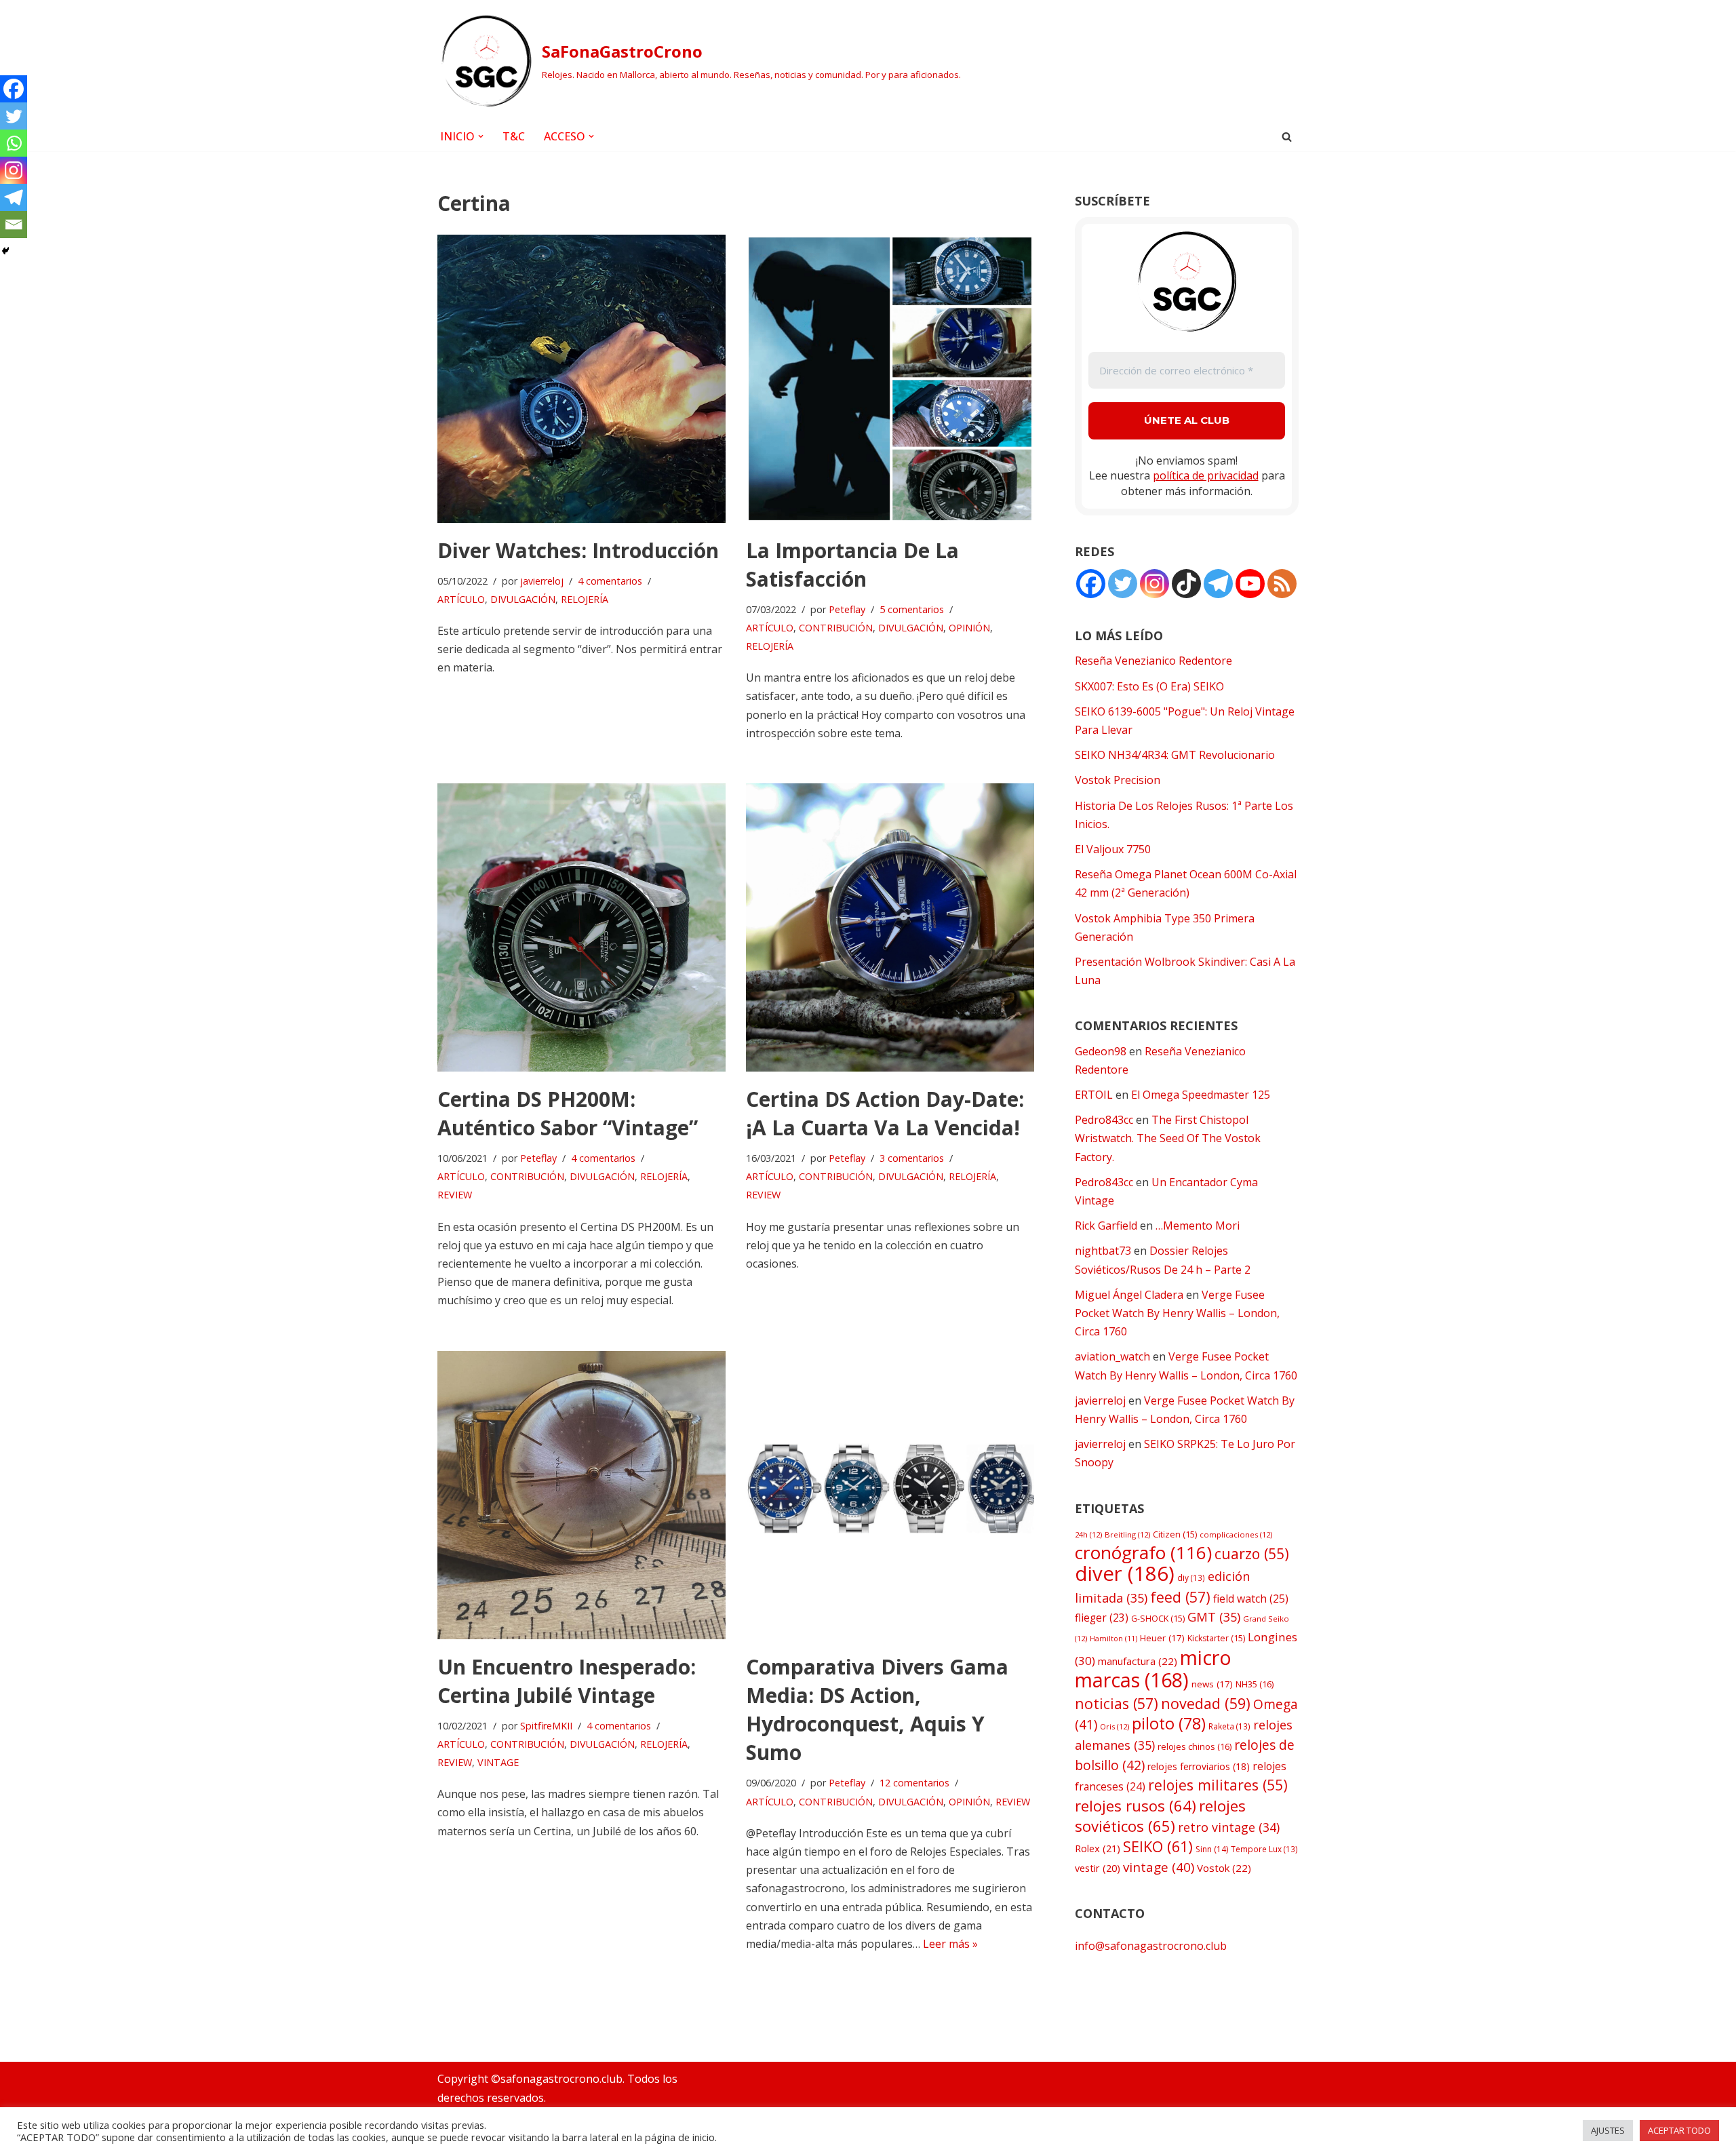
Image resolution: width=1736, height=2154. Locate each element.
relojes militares (1218, 1785)
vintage (1159, 1867)
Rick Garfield (1106, 1226)
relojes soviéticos (1160, 1816)
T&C (514, 136)
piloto (1169, 1723)
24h (1088, 1534)
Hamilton (1113, 1639)
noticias (1117, 1703)
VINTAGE (498, 1762)
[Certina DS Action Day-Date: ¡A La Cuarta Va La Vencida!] (890, 927)
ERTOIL (1094, 1095)
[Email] (14, 224)
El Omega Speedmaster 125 (1201, 1095)
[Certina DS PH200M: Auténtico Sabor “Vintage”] (581, 927)
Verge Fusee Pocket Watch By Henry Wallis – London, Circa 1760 (1177, 1313)
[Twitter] (14, 116)
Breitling (1127, 1534)
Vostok (1224, 1868)
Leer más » (950, 1944)
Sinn (1212, 1849)
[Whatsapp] (14, 143)
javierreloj (542, 581)
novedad (1206, 1703)
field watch (1251, 1599)
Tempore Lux (1264, 1849)
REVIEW (455, 1195)
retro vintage (1229, 1827)
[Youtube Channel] (1250, 584)
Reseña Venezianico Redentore (1153, 661)
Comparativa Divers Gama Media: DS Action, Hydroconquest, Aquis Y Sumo (877, 1709)
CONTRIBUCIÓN (836, 628)
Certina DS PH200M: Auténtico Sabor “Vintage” (568, 1113)
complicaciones (1236, 1534)
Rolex (1098, 1848)
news (1212, 1684)
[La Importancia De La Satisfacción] (890, 379)
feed (1180, 1597)
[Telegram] (14, 197)
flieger (1102, 1618)
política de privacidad (1206, 475)
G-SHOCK (1158, 1619)
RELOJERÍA (585, 599)
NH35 (1255, 1684)
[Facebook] (14, 89)
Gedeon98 (1101, 1051)
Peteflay (847, 609)
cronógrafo (1143, 1552)
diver (1125, 1573)
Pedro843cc (1104, 1120)
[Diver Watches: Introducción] (581, 379)
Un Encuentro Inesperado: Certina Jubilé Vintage (567, 1681)
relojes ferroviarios (1199, 1766)
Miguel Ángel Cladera (1129, 1295)
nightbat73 (1103, 1251)
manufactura (1138, 1661)
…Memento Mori (1198, 1226)
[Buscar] (1287, 137)
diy (1191, 1578)
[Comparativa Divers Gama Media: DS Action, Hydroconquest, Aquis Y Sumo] (890, 1495)
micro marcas (1153, 1668)
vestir (1098, 1868)
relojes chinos (1195, 1746)
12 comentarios (914, 1783)
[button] (481, 136)
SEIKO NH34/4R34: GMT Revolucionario (1175, 755)
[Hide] (5, 251)
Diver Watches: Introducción (578, 550)
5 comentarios (912, 609)
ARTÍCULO (461, 599)
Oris (1114, 1726)
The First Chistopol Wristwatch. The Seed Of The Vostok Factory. (1168, 1138)
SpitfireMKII (546, 1726)
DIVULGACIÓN (523, 599)
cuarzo (1252, 1553)
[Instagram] (14, 170)
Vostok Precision (1118, 780)
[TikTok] (1186, 584)
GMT (1214, 1617)
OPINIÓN (969, 628)
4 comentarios (610, 581)
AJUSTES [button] (1608, 2130)
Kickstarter (1216, 1638)
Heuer (1162, 1638)
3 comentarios (912, 1158)
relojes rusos (1136, 1805)
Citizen (1175, 1534)
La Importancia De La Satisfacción (852, 565)
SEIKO (1158, 1846)
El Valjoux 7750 (1113, 849)
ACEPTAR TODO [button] (1679, 2130)
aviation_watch (1112, 1356)
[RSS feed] (1282, 584)
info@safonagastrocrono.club (1151, 1946)
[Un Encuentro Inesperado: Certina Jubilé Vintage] (581, 1495)
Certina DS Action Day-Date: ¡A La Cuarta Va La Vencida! (885, 1113)
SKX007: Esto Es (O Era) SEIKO (1149, 686)
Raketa (1229, 1726)
